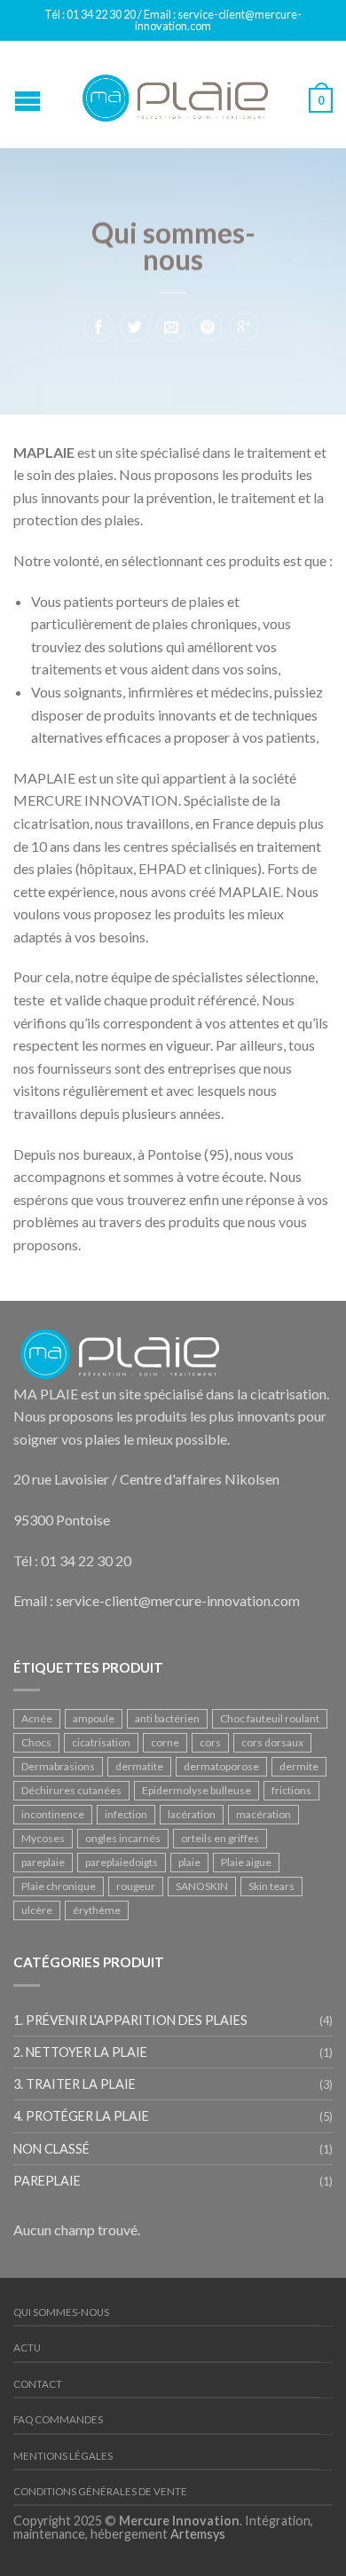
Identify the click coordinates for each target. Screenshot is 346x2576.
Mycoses (43, 1838)
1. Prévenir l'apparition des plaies (130, 2020)
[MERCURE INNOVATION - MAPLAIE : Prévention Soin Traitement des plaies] (176, 94)
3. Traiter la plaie (75, 2084)
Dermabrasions (58, 1766)
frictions (291, 1790)
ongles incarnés (123, 1838)
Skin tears (271, 1886)
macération (263, 1814)
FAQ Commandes (58, 2419)
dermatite (139, 1766)
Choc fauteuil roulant (270, 1718)
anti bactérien (167, 1718)
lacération (192, 1814)
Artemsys (198, 2534)
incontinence (53, 1814)
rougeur (136, 1886)
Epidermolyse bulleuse (197, 1790)
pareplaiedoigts (122, 1862)
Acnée (37, 1718)
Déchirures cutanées (71, 1790)
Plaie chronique (59, 1886)
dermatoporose (221, 1766)
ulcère (37, 1910)
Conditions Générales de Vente (100, 2491)
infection (126, 1814)
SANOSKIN (202, 1886)
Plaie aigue (246, 1862)
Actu (27, 2348)
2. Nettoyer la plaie (80, 2052)
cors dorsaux (272, 1742)
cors (210, 1742)
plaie (189, 1862)
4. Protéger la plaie (81, 2116)
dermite (299, 1766)
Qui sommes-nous (61, 2312)
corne (165, 1742)
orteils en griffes (220, 1838)
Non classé (51, 2149)
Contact (38, 2384)
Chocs (36, 1742)
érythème (97, 1910)
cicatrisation (101, 1742)
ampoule (94, 1718)
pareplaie (43, 1862)
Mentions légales (63, 2456)
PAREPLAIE (47, 2181)
